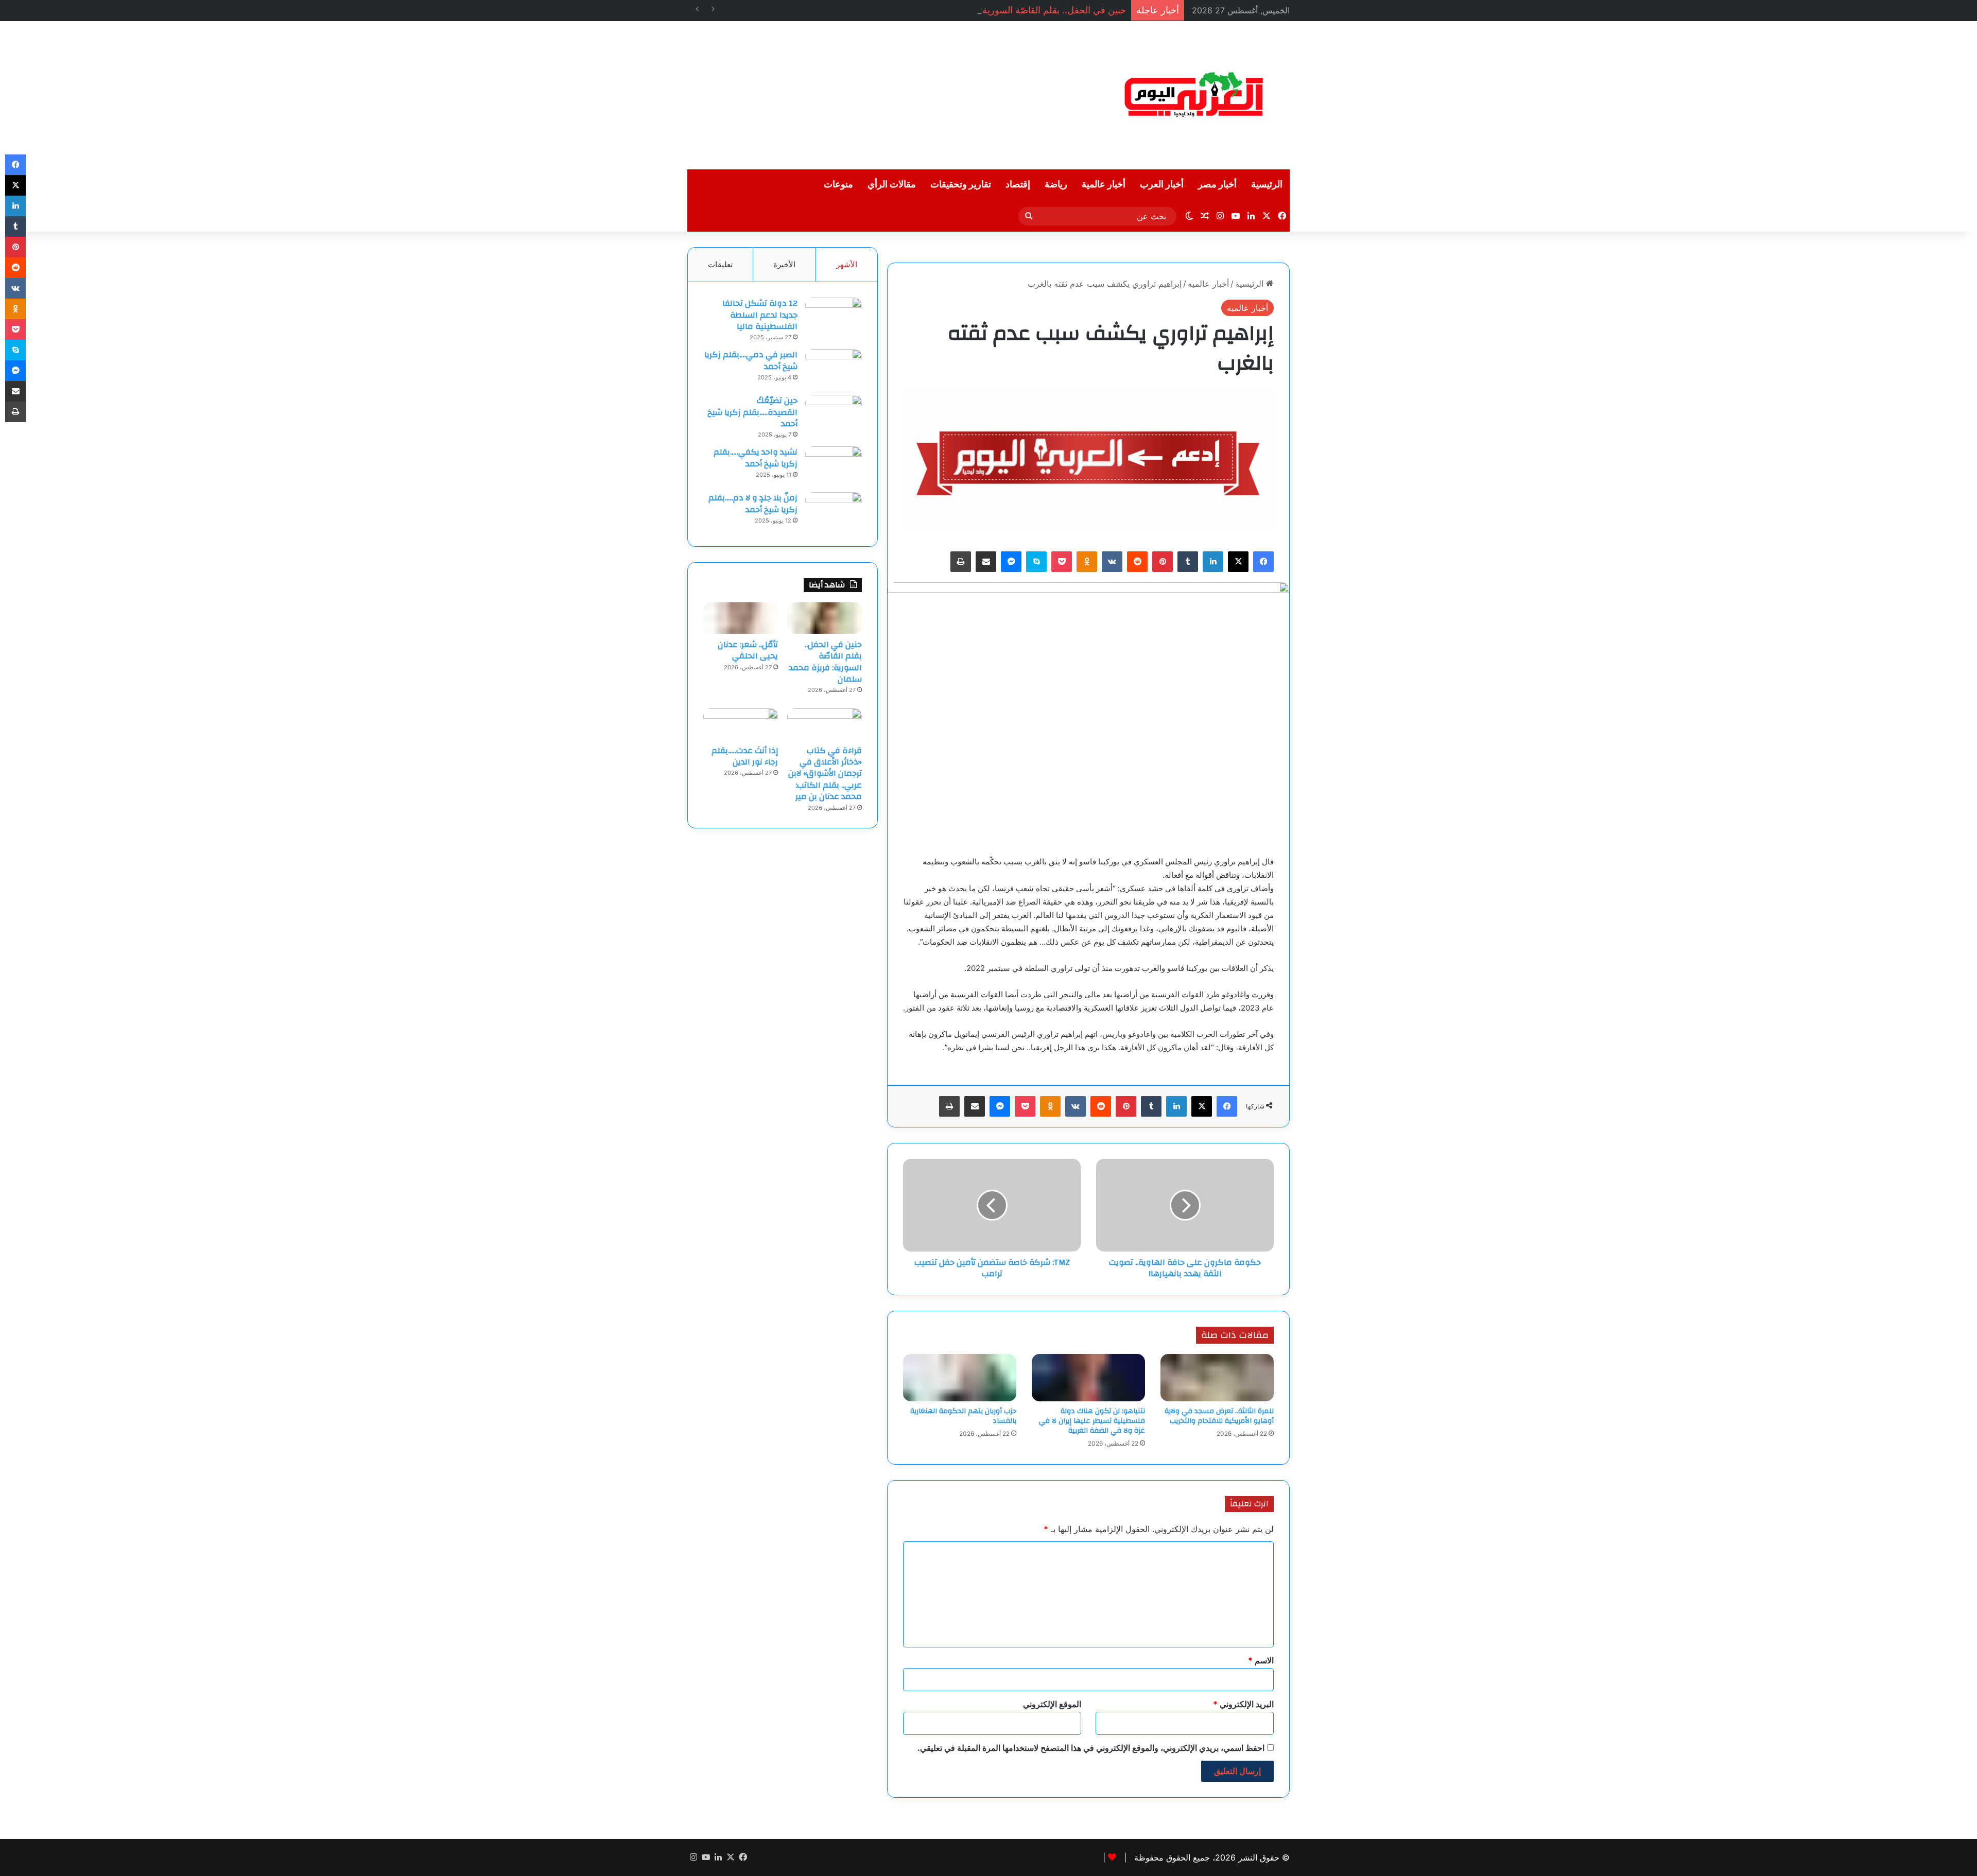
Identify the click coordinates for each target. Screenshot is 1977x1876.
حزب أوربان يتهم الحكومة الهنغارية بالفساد (963, 1416)
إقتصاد (1018, 185)
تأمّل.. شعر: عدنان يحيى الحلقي (748, 650)
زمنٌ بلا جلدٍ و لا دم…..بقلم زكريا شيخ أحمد (753, 503)
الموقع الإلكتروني (1052, 1704)
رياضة (1056, 185)
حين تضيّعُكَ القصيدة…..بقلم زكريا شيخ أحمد (752, 412)
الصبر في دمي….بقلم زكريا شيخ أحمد (751, 360)
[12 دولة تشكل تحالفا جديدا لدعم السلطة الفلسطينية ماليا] (834, 317)
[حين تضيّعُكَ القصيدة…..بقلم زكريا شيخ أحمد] (834, 414)
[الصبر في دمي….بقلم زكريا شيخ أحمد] (834, 368)
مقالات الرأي (892, 185)
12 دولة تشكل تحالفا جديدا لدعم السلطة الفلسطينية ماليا (760, 315)
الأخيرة (784, 264)
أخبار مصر (1217, 185)
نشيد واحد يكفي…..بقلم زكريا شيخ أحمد (756, 458)
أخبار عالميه (1208, 284)
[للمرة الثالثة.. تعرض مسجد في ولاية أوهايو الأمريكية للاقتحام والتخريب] (1217, 1378)
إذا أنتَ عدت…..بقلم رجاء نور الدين (745, 756)
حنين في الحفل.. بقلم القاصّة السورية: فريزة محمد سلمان (1015, 10)
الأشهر (847, 264)
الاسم (1261, 1660)
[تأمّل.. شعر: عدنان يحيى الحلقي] (741, 618)
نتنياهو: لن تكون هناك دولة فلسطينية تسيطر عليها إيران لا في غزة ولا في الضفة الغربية (1092, 1421)
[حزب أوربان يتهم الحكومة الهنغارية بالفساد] (960, 1378)
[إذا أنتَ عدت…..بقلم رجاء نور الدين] (741, 724)
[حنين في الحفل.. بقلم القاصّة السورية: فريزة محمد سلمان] (825, 618)
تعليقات (720, 264)
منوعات (838, 185)
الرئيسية (1267, 185)
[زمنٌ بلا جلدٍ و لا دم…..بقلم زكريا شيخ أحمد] (834, 511)
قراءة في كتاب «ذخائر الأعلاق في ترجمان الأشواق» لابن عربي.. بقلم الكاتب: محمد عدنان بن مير (825, 774)
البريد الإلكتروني (1243, 1704)
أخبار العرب (1162, 185)
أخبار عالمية (1104, 185)
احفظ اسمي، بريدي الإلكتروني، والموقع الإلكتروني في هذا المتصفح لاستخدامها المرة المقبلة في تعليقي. (1091, 1748)
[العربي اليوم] (1194, 95)
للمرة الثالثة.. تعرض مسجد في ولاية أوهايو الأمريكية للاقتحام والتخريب (1219, 1416)
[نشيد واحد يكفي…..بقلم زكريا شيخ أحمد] (834, 466)
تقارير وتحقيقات (961, 185)
